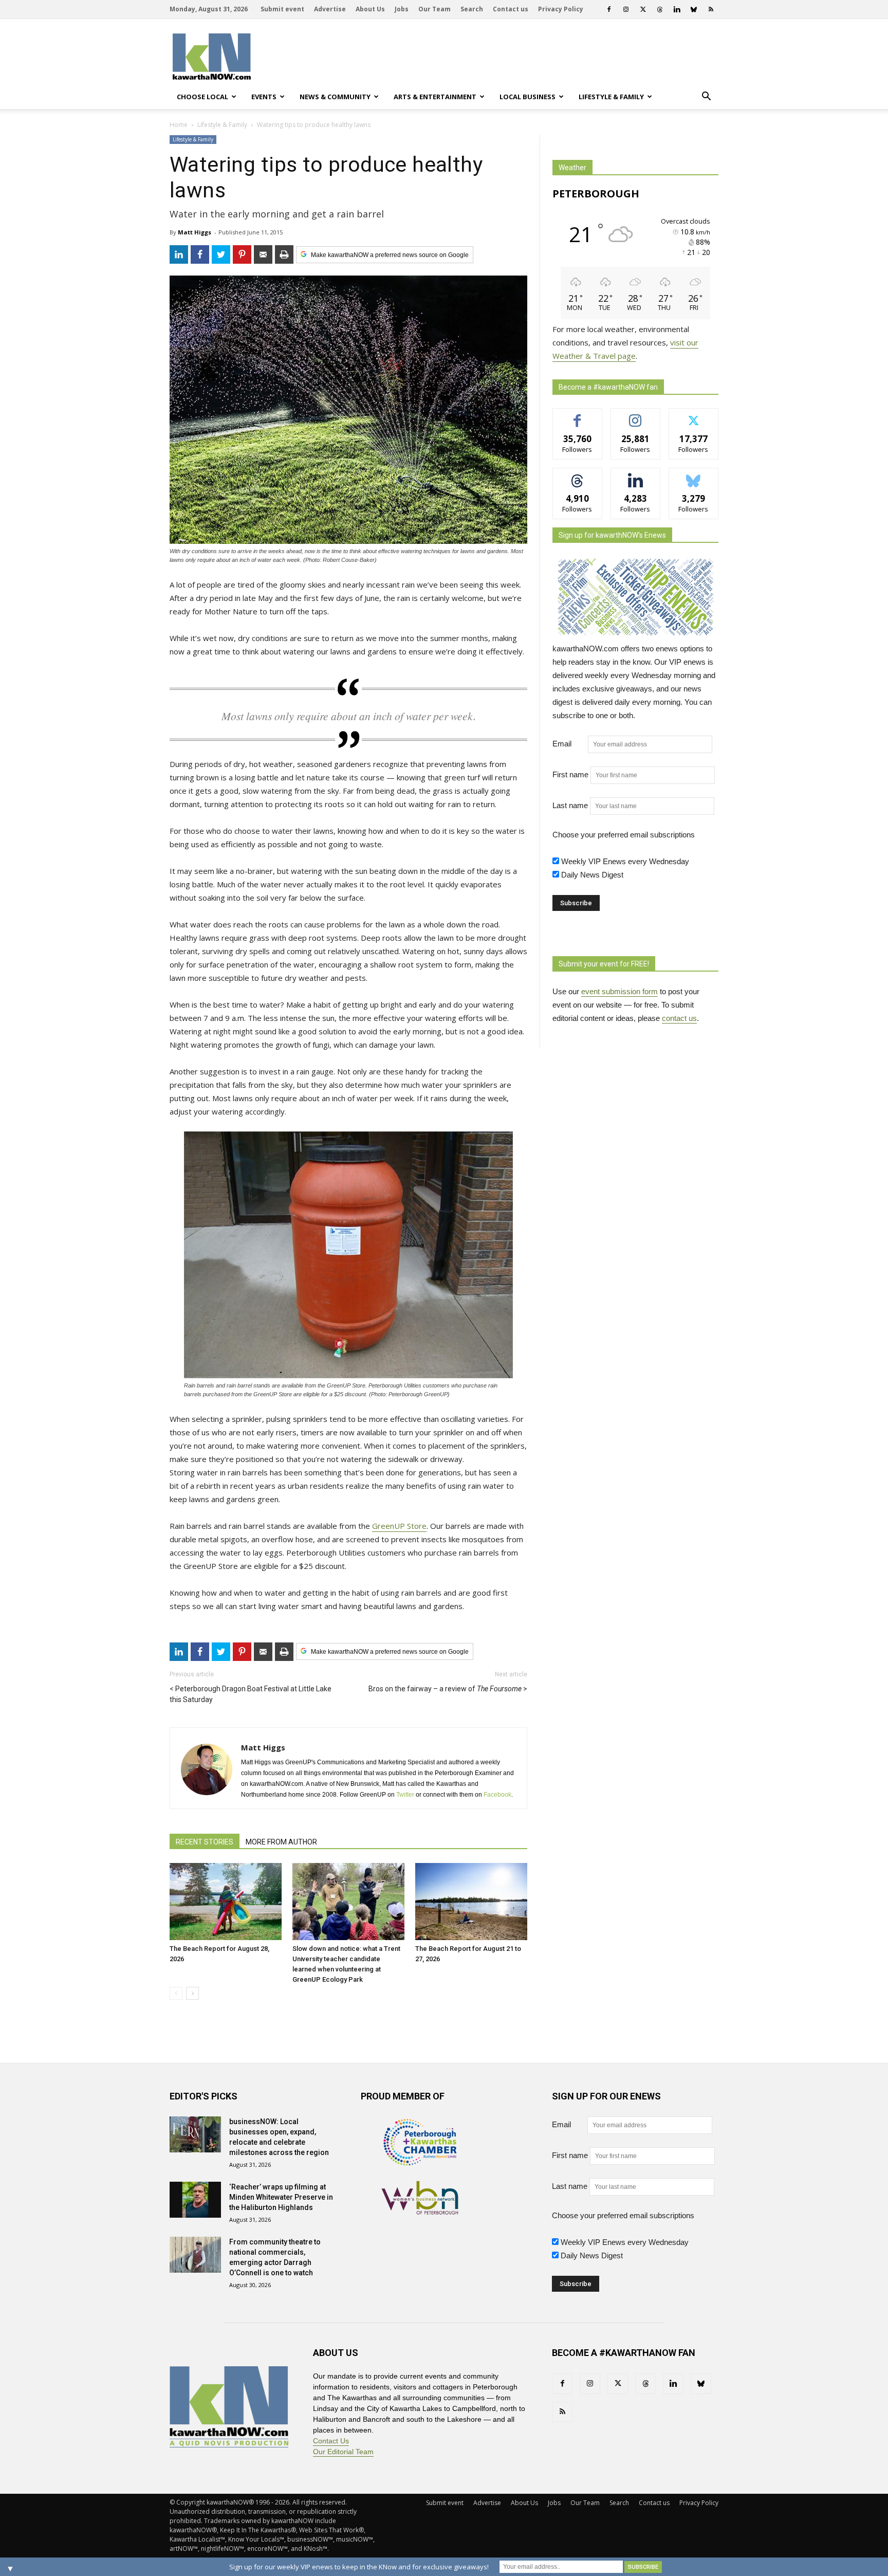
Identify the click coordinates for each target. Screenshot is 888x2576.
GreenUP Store (399, 1526)
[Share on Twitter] (221, 254)
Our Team (434, 9)
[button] (706, 97)
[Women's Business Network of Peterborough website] (420, 2212)
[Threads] (660, 9)
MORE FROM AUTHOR (281, 1842)
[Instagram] (626, 9)
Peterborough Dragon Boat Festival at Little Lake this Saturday (251, 1694)
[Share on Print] (284, 254)
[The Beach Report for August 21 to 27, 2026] (471, 1902)
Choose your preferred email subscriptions (624, 835)
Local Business (528, 97)
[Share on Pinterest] (242, 254)
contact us (679, 1018)
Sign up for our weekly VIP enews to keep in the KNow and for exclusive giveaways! (359, 2567)
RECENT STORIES (205, 1842)
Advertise (330, 9)
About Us (370, 9)
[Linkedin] (677, 9)
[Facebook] (609, 9)
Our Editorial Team (343, 2452)
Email (569, 744)
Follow (635, 416)
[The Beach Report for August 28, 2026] (226, 1902)
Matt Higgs (195, 232)
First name (570, 774)
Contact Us (331, 2441)
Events (264, 97)
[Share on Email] (263, 254)
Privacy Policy (561, 9)
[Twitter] (643, 9)
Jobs (402, 9)
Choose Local (202, 97)
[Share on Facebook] (200, 254)
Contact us (511, 9)
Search (472, 9)
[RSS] (711, 9)
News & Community (335, 97)
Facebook (497, 1795)
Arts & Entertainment (435, 97)
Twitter (405, 1795)
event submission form (619, 991)
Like (577, 416)
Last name (570, 805)
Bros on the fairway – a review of (445, 1689)
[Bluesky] (694, 9)
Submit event (282, 9)
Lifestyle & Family (611, 97)
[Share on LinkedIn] (179, 254)
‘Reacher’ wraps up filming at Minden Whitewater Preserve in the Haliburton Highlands (281, 2197)
